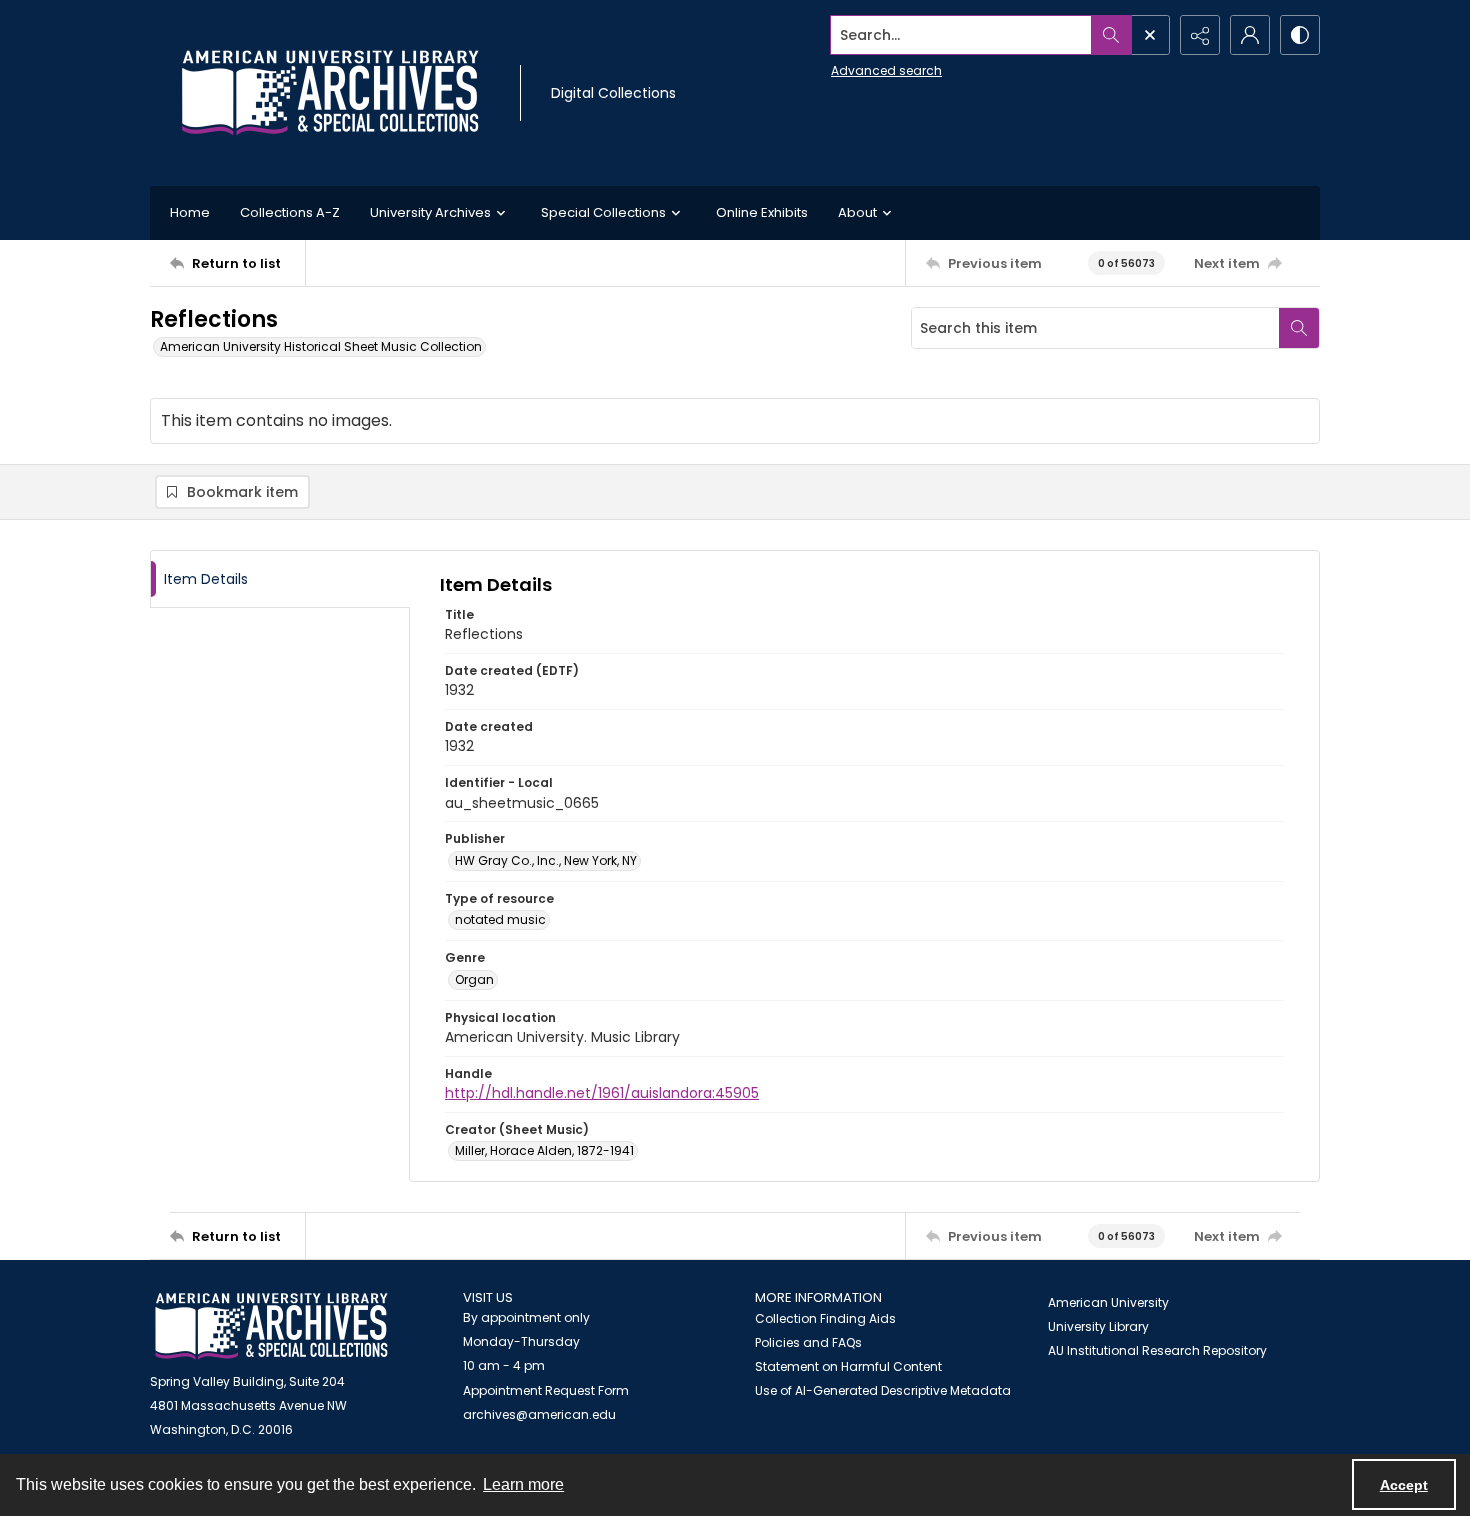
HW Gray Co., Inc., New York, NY (546, 860)
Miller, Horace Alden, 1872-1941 (544, 1150)
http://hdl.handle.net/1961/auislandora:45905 (602, 1093)
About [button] (857, 212)
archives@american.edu (539, 1414)
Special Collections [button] (603, 212)
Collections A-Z (290, 212)
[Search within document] (1299, 328)
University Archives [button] (430, 212)
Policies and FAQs (808, 1342)
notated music (500, 919)
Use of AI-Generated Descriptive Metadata (883, 1390)
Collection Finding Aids (825, 1318)
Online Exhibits (762, 212)
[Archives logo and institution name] (330, 93)
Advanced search (886, 70)
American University (1108, 1302)
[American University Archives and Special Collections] (271, 1326)
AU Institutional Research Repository (1157, 1350)
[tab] (280, 579)
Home (190, 212)
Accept (1404, 1485)
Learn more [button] (523, 1484)
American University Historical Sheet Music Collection (321, 346)
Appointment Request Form (546, 1390)
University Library (1098, 1326)
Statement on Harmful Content (848, 1366)
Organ (474, 979)
